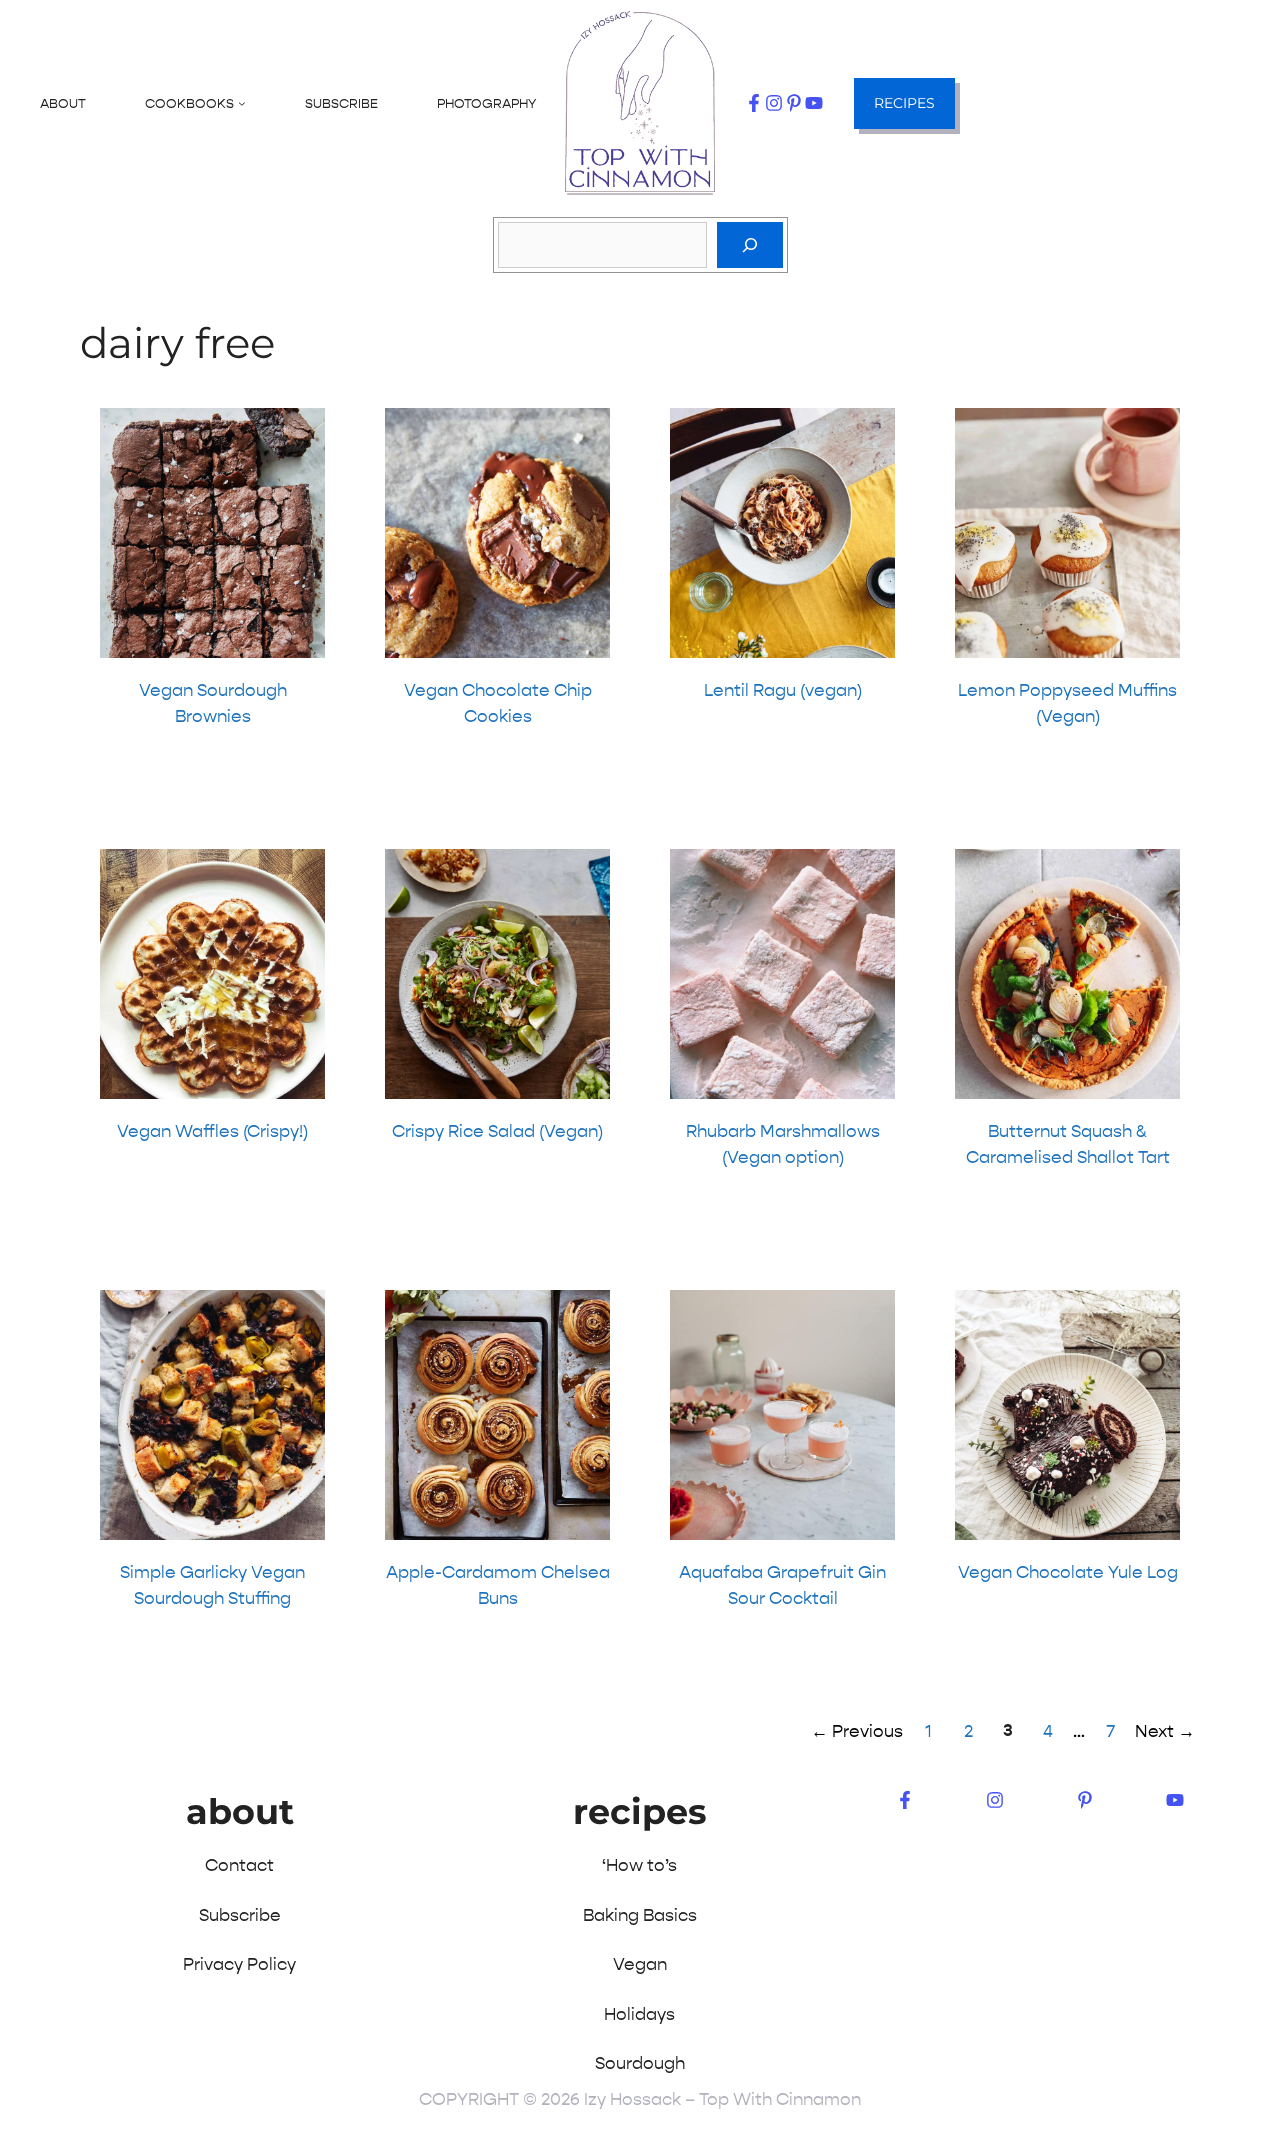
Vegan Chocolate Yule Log (1068, 1572)
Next (1165, 1731)
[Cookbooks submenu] (242, 103)
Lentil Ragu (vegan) (783, 690)
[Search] (750, 245)
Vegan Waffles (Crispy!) (212, 1131)
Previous (857, 1731)
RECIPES (904, 103)
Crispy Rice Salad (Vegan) (497, 1131)
